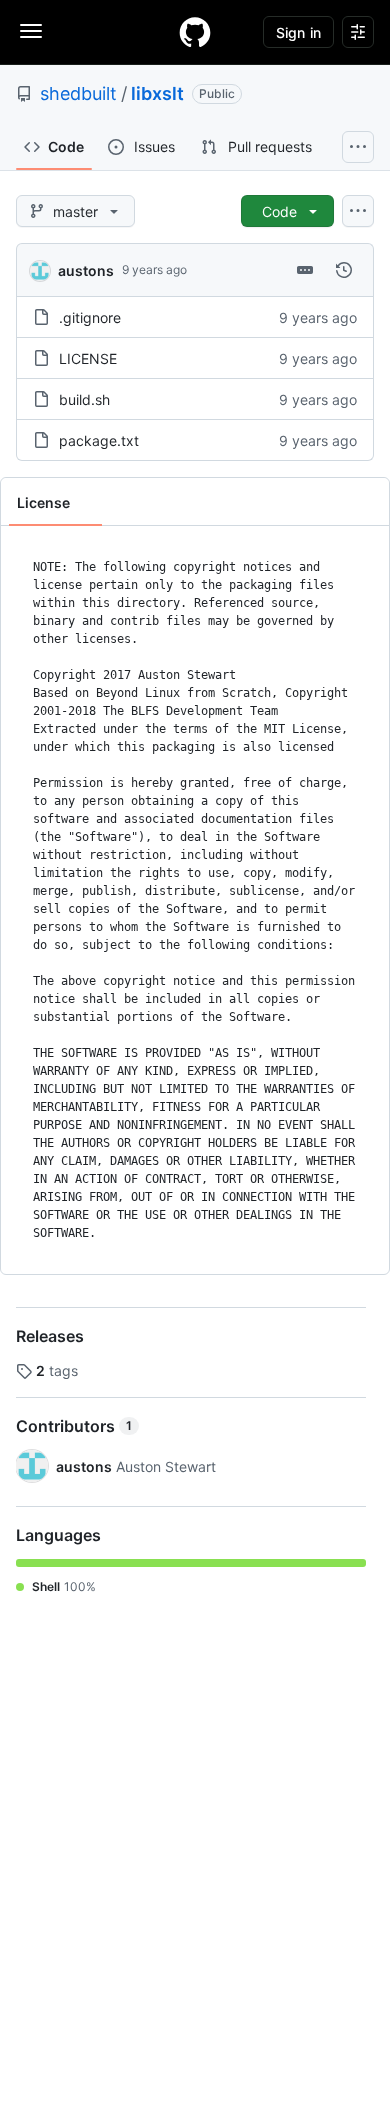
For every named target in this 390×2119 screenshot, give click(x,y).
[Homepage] (195, 32)
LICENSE (88, 358)
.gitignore (90, 317)
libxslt (157, 93)
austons (86, 270)
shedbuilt (78, 93)
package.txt (99, 440)
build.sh (84, 399)
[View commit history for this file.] (344, 270)
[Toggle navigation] (31, 31)
